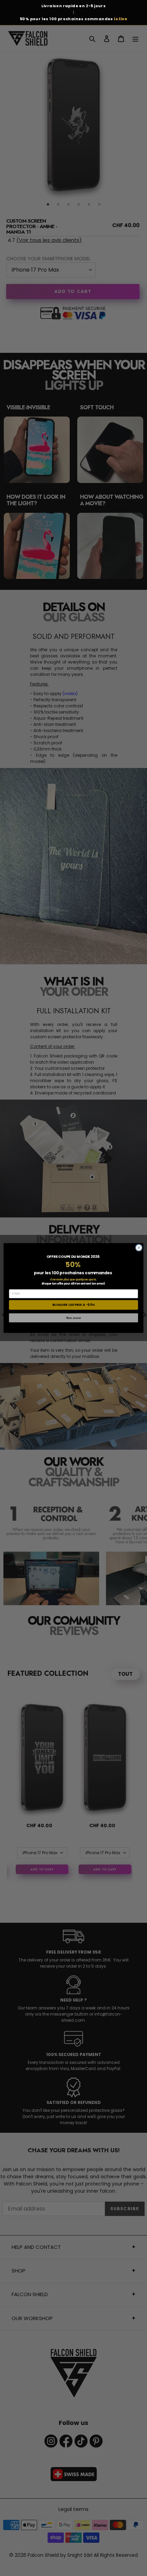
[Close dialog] (139, 1248)
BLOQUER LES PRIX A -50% (74, 1305)
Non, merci (74, 1318)
